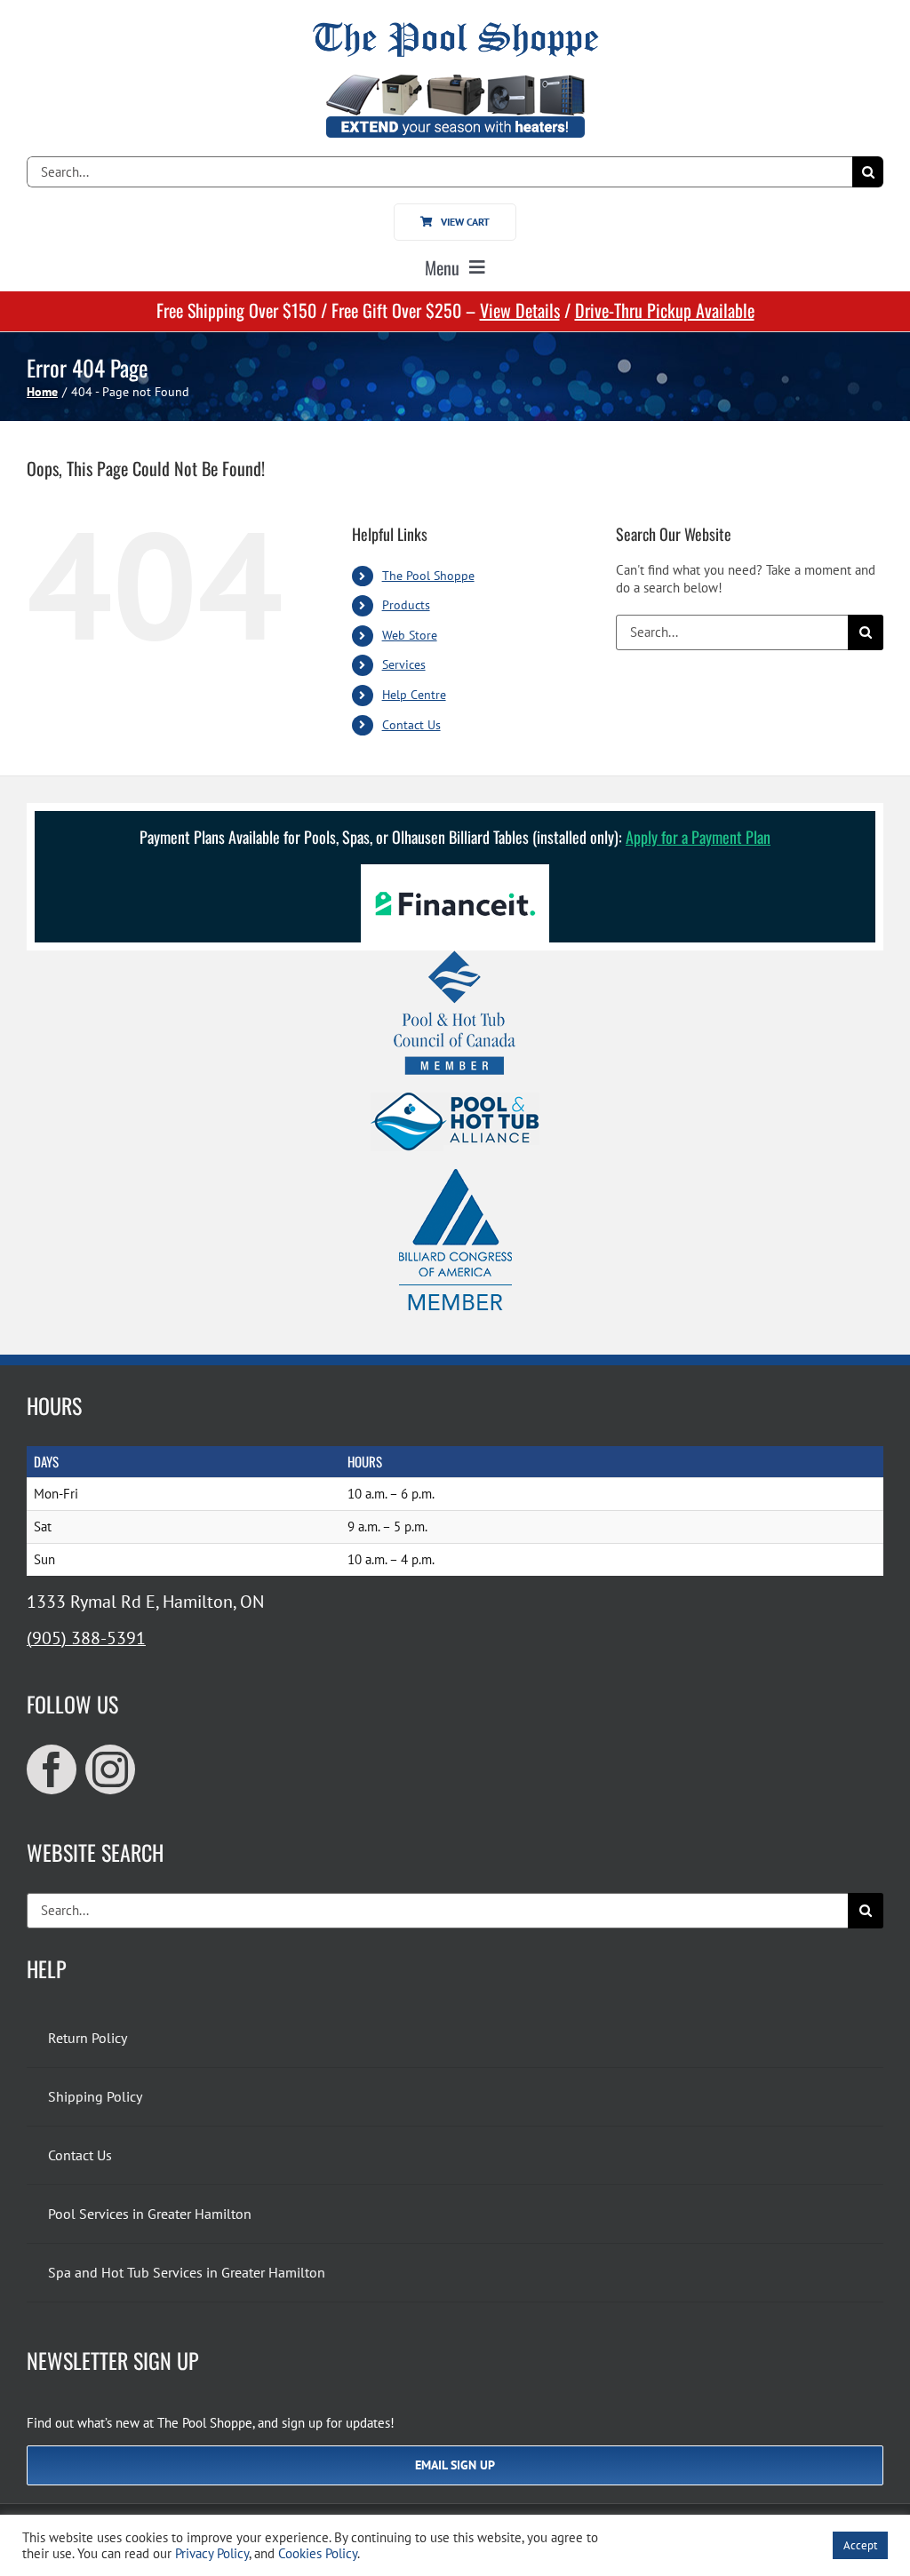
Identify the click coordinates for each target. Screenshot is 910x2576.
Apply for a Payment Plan (698, 837)
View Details (520, 310)
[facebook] (52, 1769)
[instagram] (110, 1769)
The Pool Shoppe (428, 576)
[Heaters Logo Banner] (455, 81)
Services (404, 664)
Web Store (410, 635)
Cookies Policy (318, 2553)
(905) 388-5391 (86, 1638)
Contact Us (411, 725)
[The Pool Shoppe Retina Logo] (455, 29)
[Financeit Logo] (455, 871)
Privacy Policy (212, 2553)
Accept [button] (860, 2545)
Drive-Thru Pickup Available (665, 310)
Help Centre (414, 695)
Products (406, 605)
